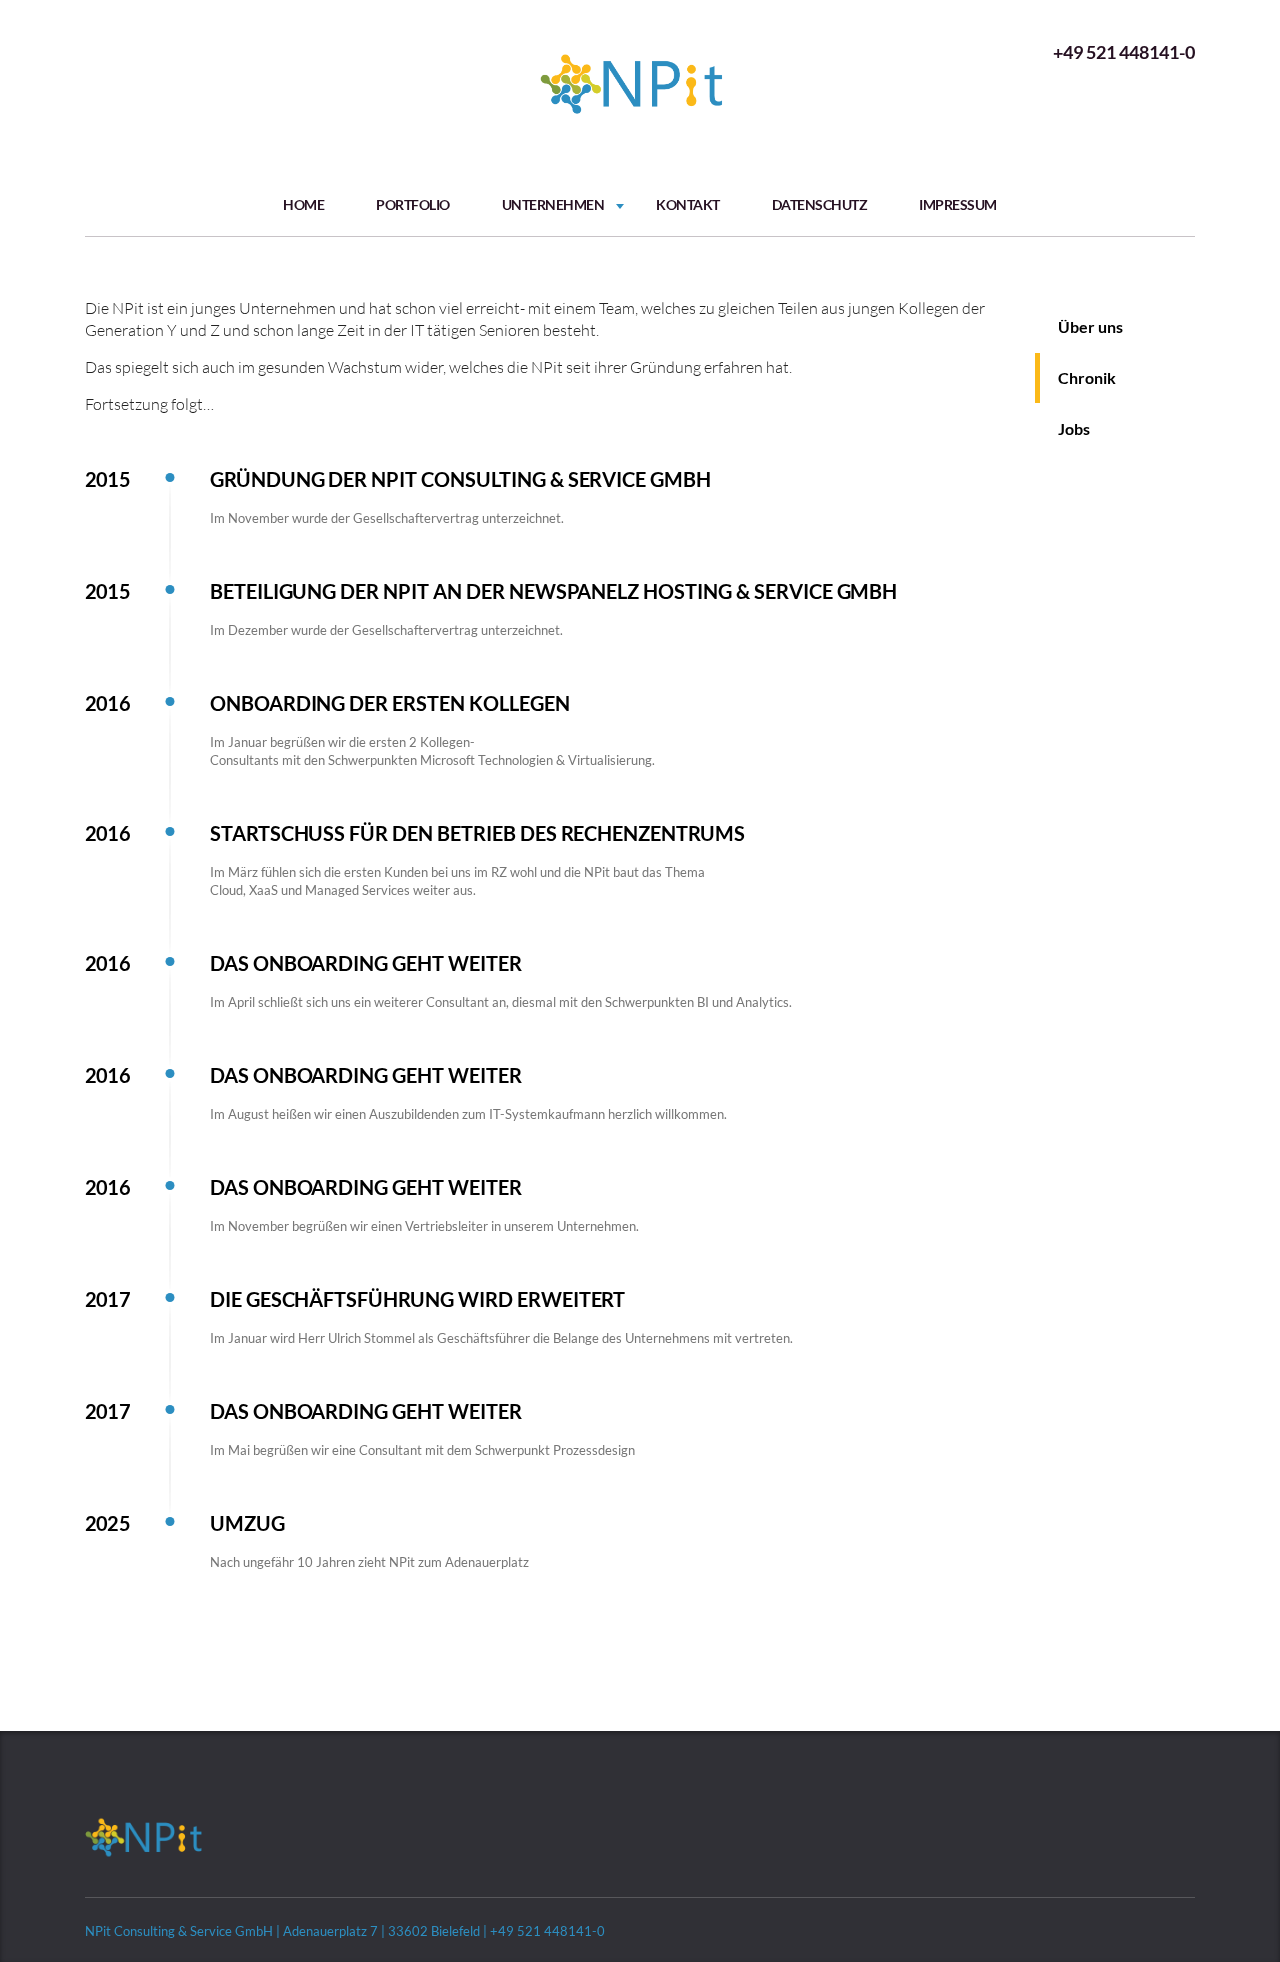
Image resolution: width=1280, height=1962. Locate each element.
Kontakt (688, 204)
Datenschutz (820, 204)
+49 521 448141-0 (1124, 52)
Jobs (1074, 428)
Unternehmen (553, 204)
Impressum (958, 204)
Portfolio (413, 204)
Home (303, 204)
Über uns (1090, 326)
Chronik (1087, 377)
